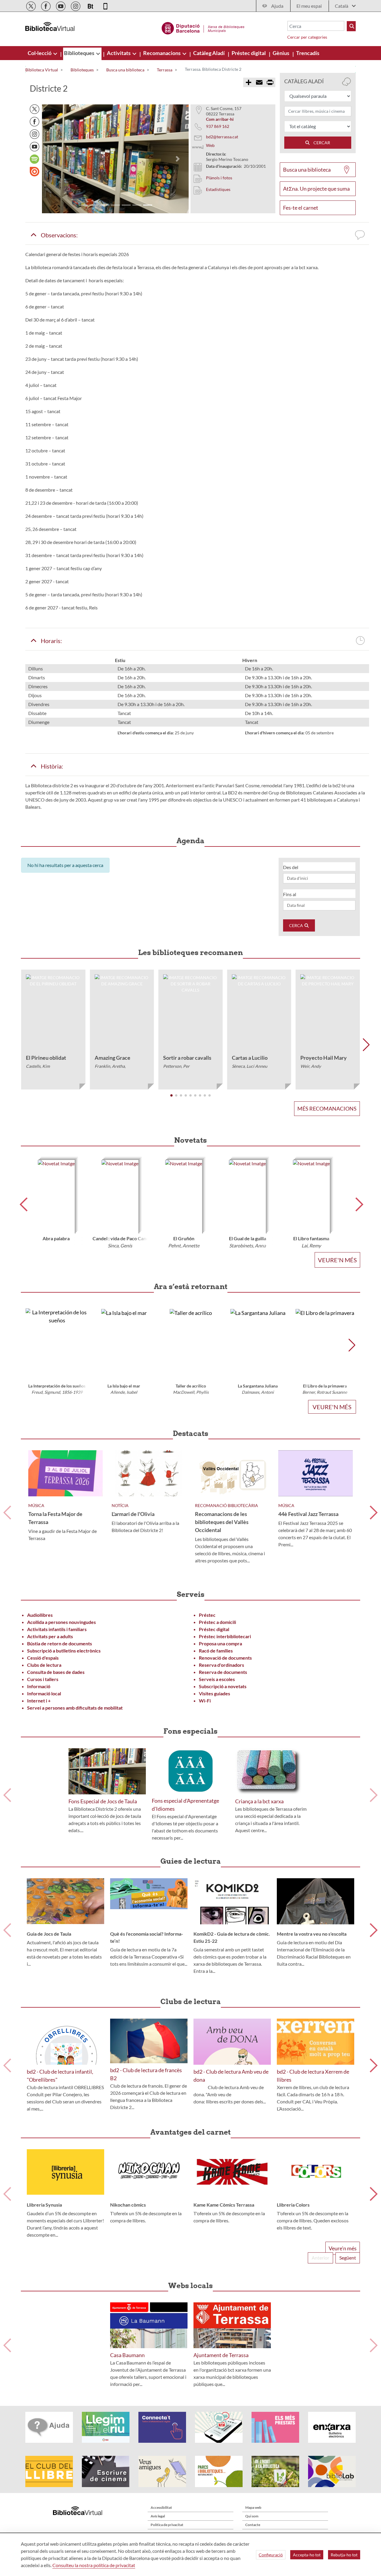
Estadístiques (218, 189)
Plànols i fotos (219, 178)
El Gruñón (184, 1238)
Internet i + (39, 1701)
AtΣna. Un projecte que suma (316, 189)
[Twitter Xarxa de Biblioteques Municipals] (31, 5)
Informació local (44, 1693)
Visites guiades (214, 1693)
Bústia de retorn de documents (60, 1643)
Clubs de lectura (44, 1665)
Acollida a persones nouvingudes (61, 1622)
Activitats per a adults (50, 1636)
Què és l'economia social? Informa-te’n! (147, 1937)
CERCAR (320, 143)
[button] (53, 159)
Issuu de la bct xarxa (35, 172)
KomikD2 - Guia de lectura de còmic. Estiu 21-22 (232, 1937)
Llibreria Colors (293, 2205)
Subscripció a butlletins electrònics (64, 1651)
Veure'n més (337, 1260)
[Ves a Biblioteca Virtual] (203, 27)
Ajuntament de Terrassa (221, 2355)
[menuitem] (40, 53)
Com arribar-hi (220, 119)
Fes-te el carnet (301, 208)
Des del (291, 867)
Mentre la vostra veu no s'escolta (312, 1934)
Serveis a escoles (217, 1679)
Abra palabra (56, 1238)
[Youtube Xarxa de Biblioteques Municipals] (61, 5)
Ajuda (277, 6)
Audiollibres (40, 1615)
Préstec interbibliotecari (225, 1636)
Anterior (7, 1513)
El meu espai (309, 6)
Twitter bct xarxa (35, 109)
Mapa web (253, 2507)
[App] (105, 5)
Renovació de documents (225, 1658)
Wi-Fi (205, 1701)
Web (210, 145)
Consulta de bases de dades (56, 1672)
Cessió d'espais (43, 1658)
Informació (39, 1686)
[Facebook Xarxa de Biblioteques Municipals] (46, 5)
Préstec (207, 1615)
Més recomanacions (327, 1109)
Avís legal (158, 2516)
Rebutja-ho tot (344, 2555)
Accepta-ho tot (307, 2555)
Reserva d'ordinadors (221, 1665)
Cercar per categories (307, 37)
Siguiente (374, 1513)
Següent (348, 2258)
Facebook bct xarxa (35, 122)
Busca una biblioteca (307, 170)
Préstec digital (214, 1629)
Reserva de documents (223, 1672)
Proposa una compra (220, 1643)
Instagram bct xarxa (35, 134)
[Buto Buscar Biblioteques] (351, 26)
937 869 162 (218, 126)
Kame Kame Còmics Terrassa (224, 2205)
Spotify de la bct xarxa (35, 159)
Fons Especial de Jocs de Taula (103, 1801)
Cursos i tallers (43, 1679)
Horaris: (50, 641)
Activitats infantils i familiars (57, 1629)
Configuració (271, 2555)
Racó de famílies (216, 1651)
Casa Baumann (127, 2355)
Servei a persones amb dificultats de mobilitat (75, 1708)
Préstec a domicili (217, 1622)
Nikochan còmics (128, 2205)
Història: (50, 766)
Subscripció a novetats (223, 1686)
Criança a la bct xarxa (259, 1801)
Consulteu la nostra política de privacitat (94, 2565)
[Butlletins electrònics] (91, 5)
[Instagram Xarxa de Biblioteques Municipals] (76, 5)
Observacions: (57, 235)
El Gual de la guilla (248, 1238)
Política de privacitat (167, 2525)
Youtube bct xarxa (35, 147)
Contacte (253, 2525)
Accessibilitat (161, 2507)
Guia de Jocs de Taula (49, 1934)
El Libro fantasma (311, 1238)
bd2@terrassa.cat (222, 137)
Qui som (252, 2516)
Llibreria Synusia (44, 2205)
